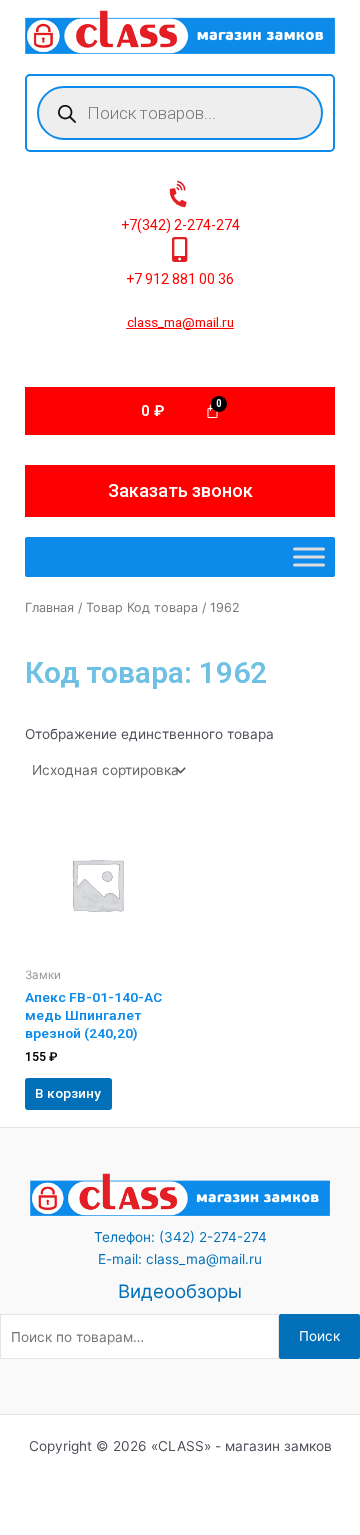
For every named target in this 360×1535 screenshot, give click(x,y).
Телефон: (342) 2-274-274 (180, 1237)
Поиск (319, 1336)
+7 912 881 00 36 (180, 279)
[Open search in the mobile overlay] (180, 113)
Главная (49, 607)
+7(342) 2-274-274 (180, 225)
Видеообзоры (180, 1291)
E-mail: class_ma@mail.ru (180, 1259)
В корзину (68, 1093)
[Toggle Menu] (309, 557)
